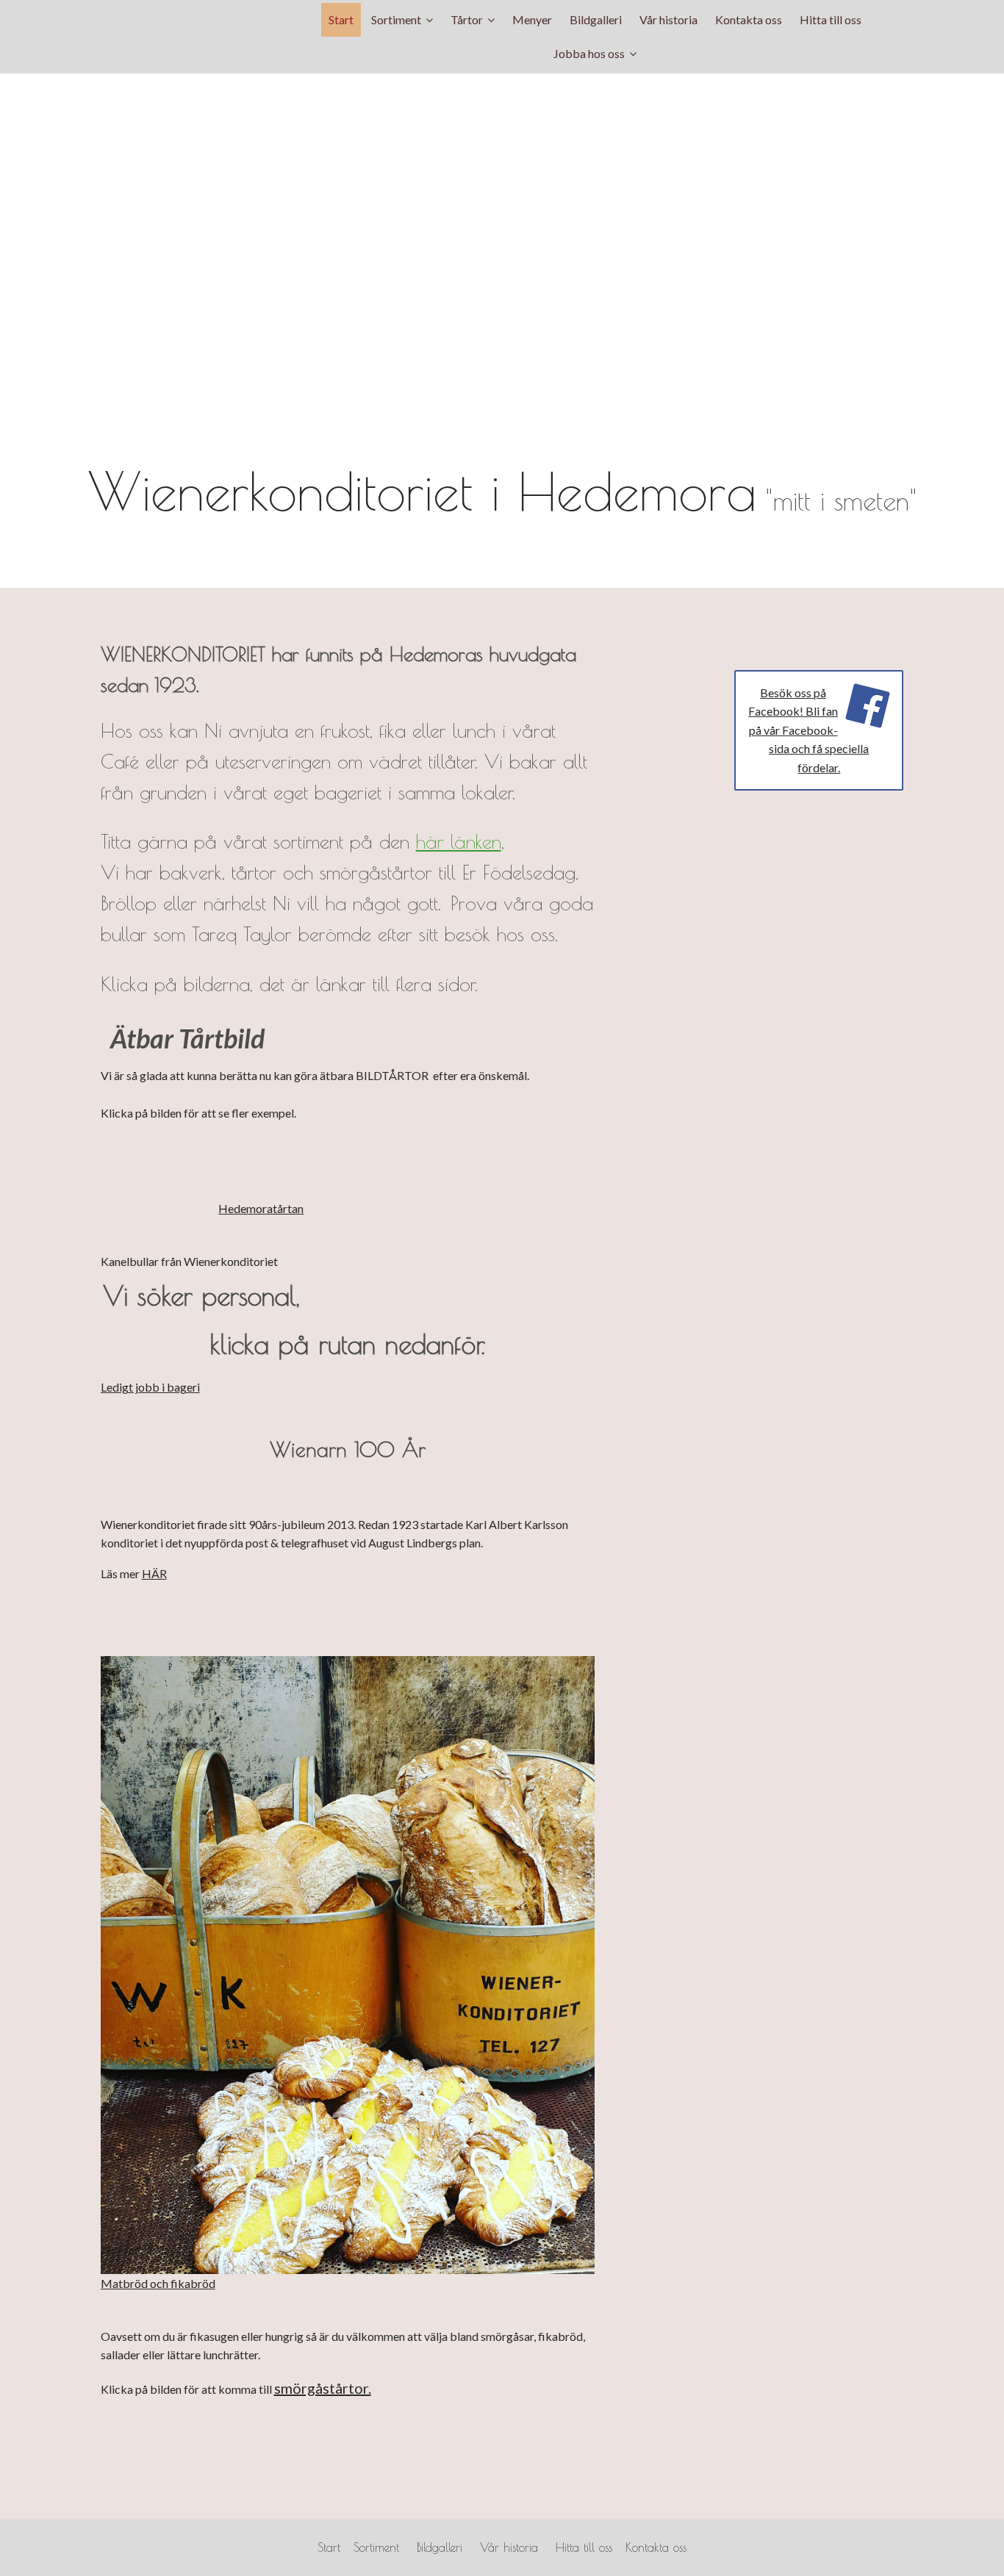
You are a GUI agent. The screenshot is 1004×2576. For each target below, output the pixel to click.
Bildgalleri (596, 19)
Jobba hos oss (589, 53)
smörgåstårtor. (323, 2388)
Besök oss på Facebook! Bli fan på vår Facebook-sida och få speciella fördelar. (808, 730)
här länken (459, 841)
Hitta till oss (831, 19)
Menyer (532, 19)
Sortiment (396, 19)
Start (341, 19)
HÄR (154, 1573)
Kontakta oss (749, 19)
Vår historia (668, 19)
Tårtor (467, 19)
